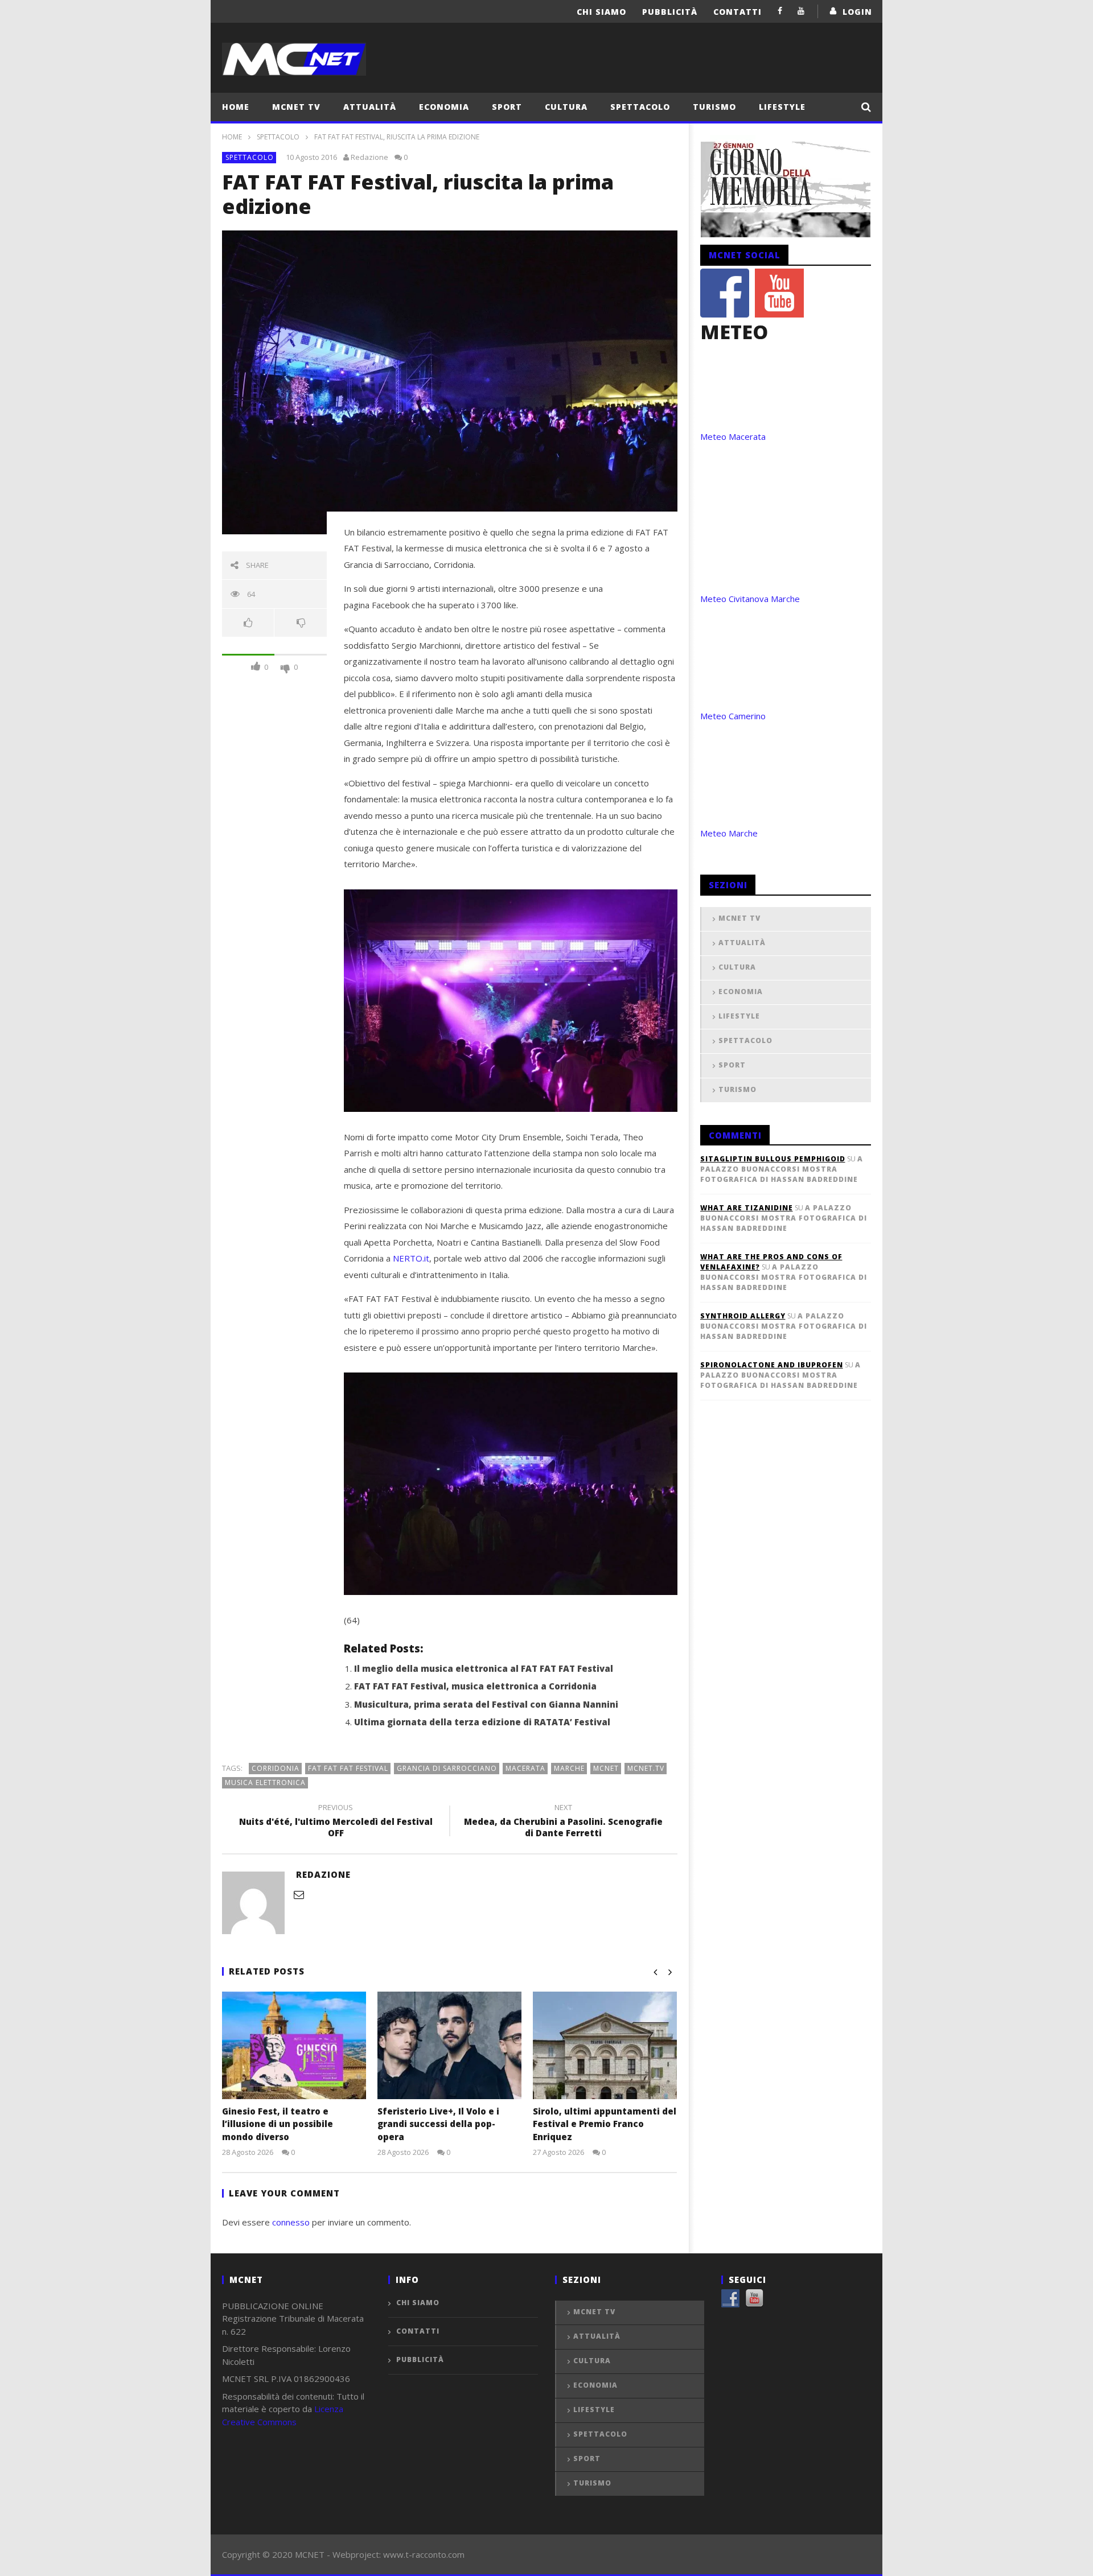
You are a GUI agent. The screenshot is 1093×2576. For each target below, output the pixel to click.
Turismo (714, 107)
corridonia (276, 1768)
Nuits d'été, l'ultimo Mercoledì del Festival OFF (336, 1822)
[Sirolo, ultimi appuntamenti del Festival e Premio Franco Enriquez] (605, 2045)
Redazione (369, 157)
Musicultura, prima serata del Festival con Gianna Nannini (486, 1704)
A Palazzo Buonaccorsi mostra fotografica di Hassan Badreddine (782, 1169)
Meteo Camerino (733, 716)
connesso (291, 2222)
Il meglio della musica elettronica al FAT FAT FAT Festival (484, 1668)
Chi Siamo (601, 12)
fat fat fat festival (348, 1768)
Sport (507, 107)
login (857, 12)
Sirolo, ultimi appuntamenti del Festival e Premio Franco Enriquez (605, 2124)
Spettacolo (640, 107)
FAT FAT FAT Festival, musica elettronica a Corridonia (475, 1686)
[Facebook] (780, 11)
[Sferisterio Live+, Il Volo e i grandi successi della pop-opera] (449, 2045)
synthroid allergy (743, 1316)
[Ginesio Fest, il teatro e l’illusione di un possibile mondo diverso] (294, 2045)
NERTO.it (411, 1258)
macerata (525, 1768)
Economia (444, 107)
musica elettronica (265, 1782)
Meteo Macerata (733, 436)
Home (236, 107)
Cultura (566, 107)
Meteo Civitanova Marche (750, 599)
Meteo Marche (729, 833)
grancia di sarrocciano (447, 1768)
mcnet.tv (646, 1768)
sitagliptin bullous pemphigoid (773, 1159)
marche (569, 1768)
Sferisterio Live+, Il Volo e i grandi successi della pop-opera (438, 2124)
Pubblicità (670, 12)
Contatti (737, 12)
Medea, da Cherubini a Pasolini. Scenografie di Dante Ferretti (563, 1822)
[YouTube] (801, 11)
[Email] (299, 1894)
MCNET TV (296, 107)
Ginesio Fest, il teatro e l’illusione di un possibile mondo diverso (278, 2124)
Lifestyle (782, 107)
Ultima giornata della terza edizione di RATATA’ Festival (482, 1722)
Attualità (370, 107)
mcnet (606, 1768)
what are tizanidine (747, 1208)
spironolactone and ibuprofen (772, 1365)
